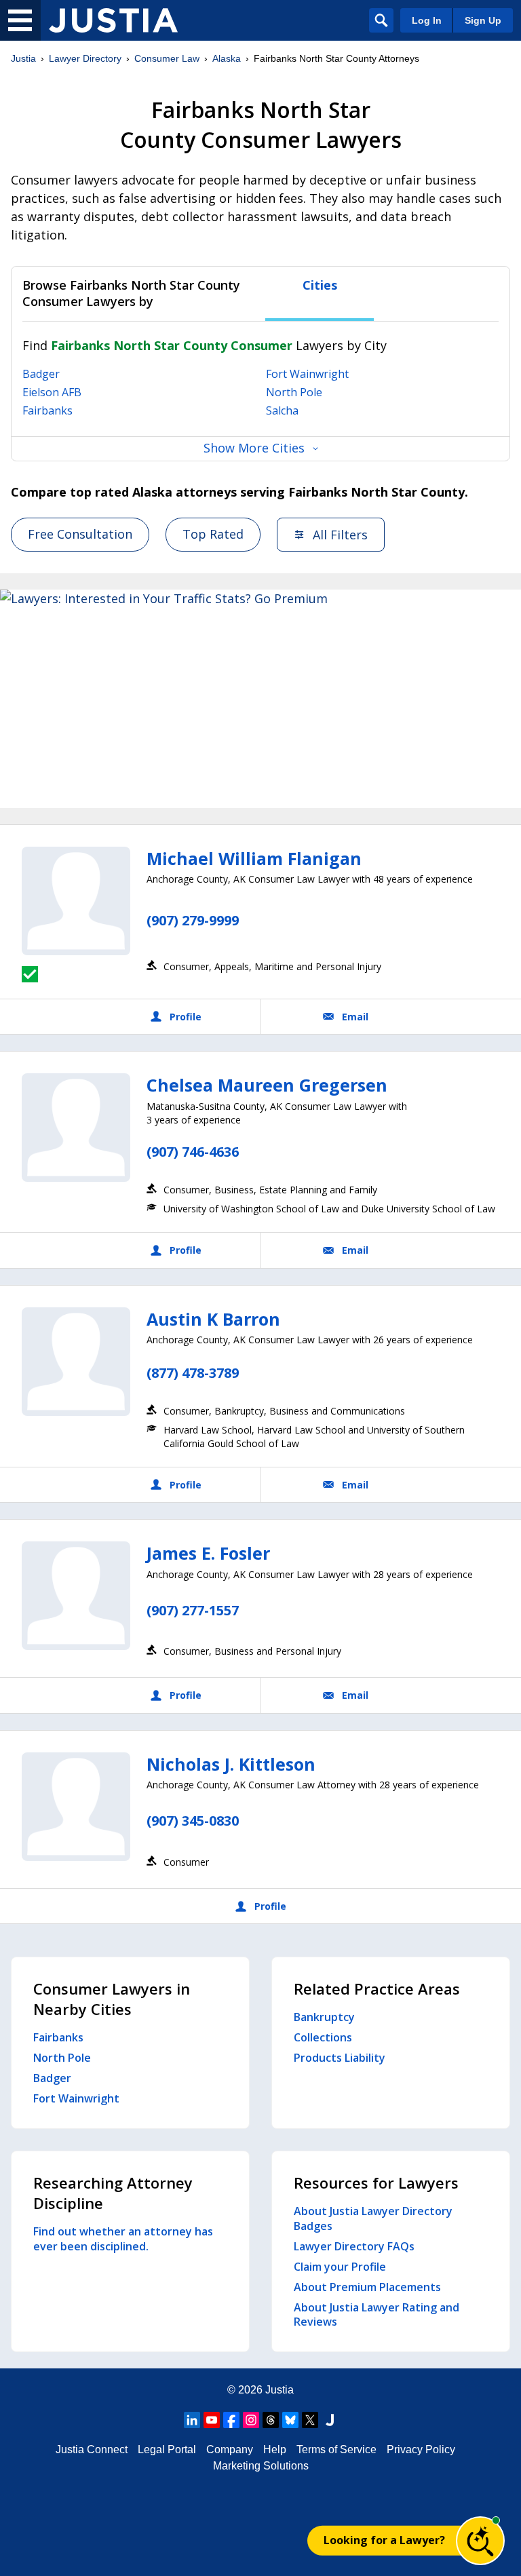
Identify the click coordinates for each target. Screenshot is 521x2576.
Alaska (227, 58)
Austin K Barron (213, 1319)
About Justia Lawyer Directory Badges (373, 2218)
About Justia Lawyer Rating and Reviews (377, 2315)
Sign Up (483, 20)
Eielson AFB (52, 392)
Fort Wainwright (307, 374)
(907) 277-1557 (193, 1610)
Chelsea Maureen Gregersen (267, 1085)
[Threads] (271, 2420)
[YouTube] (212, 2420)
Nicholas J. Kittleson (231, 1764)
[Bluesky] (290, 2420)
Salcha (282, 410)
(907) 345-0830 (193, 1821)
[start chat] (480, 2541)
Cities (320, 285)
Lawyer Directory (85, 58)
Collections (323, 2037)
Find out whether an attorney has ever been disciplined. (123, 2239)
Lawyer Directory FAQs (354, 2246)
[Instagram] (251, 2420)
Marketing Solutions (261, 2466)
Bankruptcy (324, 2017)
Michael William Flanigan (254, 858)
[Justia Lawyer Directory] (113, 20)
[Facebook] (231, 2420)
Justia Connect (92, 2449)
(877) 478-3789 (193, 1373)
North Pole (294, 392)
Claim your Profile (340, 2267)
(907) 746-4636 (193, 1152)
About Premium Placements (367, 2287)
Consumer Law (167, 58)
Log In (427, 20)
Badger (41, 374)
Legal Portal (167, 2449)
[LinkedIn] (192, 2420)
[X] (310, 2420)
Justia (23, 58)
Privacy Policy (421, 2449)
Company (230, 2449)
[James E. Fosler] (76, 1596)
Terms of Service (336, 2449)
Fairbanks (47, 410)
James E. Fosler (208, 1553)
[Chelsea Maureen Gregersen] (76, 1128)
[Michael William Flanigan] (76, 901)
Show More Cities (254, 448)
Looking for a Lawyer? (384, 2540)
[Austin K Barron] (76, 1362)
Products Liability (340, 2058)
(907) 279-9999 (193, 920)
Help (275, 2449)
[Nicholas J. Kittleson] (76, 1807)
